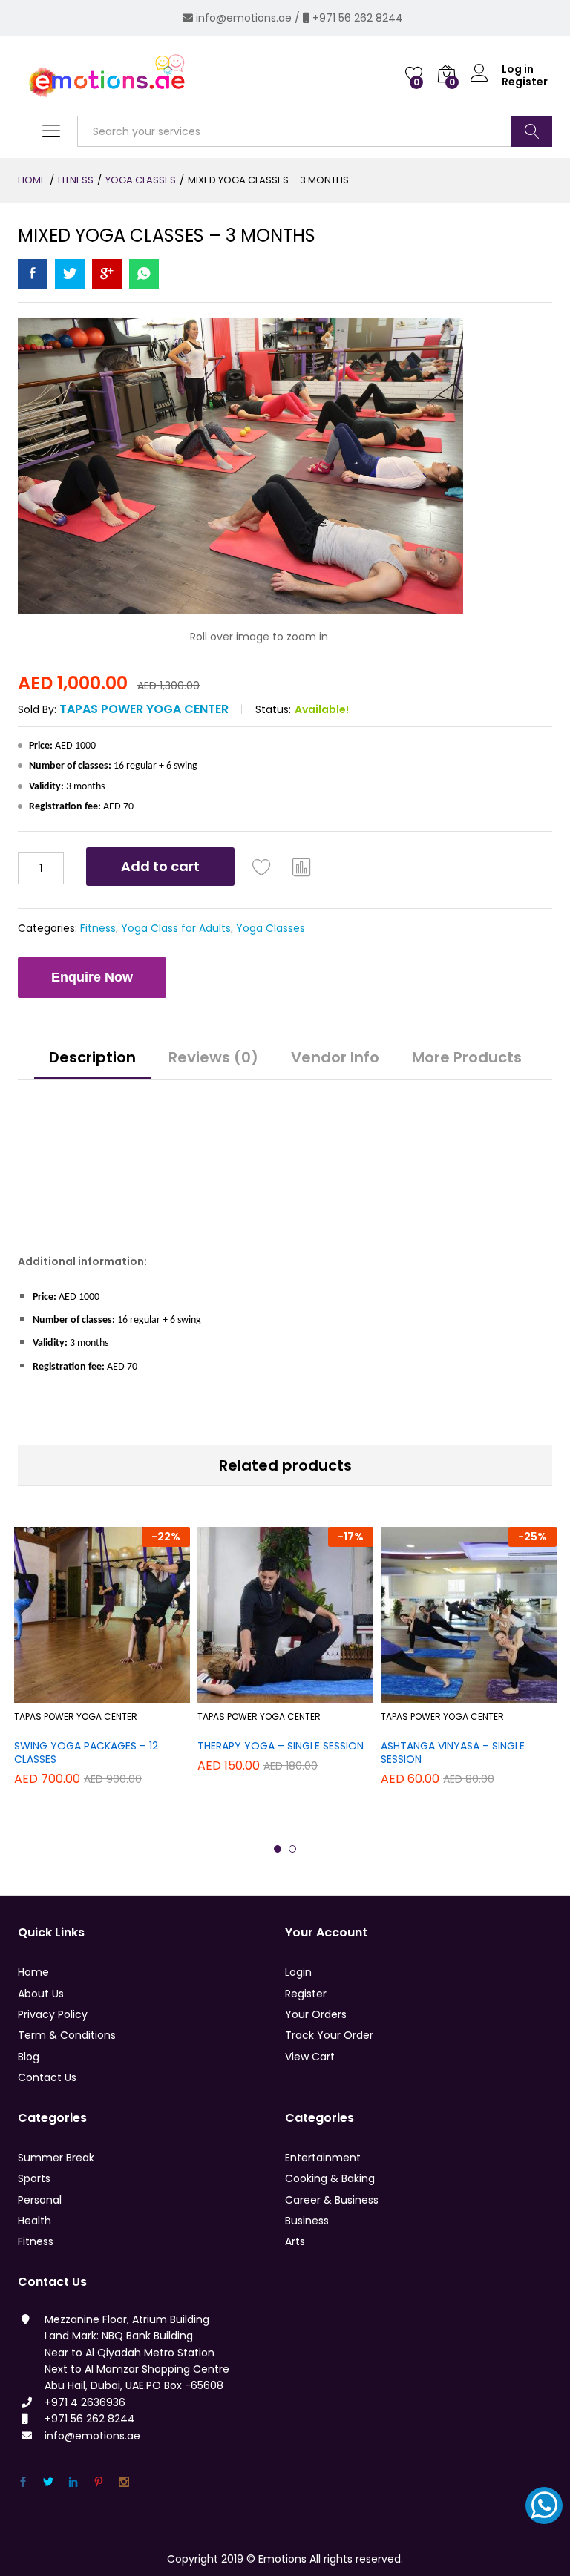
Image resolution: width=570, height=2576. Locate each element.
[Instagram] (124, 2482)
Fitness (98, 928)
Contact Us (47, 2077)
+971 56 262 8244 (358, 18)
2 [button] (292, 1849)
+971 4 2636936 (85, 2402)
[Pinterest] (99, 2482)
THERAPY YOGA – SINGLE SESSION (281, 1746)
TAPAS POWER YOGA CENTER (144, 709)
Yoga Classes (271, 928)
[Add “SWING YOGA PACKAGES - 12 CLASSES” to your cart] (83, 1694)
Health (35, 2221)
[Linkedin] (73, 2482)
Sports (34, 2178)
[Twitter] (48, 2482)
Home (33, 1972)
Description (92, 1057)
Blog (29, 2057)
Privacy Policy (53, 2014)
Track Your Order (329, 2035)
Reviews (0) (213, 1057)
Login (298, 1972)
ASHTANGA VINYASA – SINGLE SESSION (453, 1752)
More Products (467, 1057)
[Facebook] (23, 2482)
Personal (40, 2200)
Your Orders (316, 2014)
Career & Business (332, 2200)
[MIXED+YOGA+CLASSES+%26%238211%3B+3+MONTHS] (70, 274)
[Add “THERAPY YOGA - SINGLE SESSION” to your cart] (266, 1694)
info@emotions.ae (244, 18)
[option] (102, 1663)
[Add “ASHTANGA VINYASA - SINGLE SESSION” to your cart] (450, 1694)
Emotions (282, 2559)
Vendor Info (335, 1057)
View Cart (310, 2057)
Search (532, 131)
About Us (41, 1994)
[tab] (92, 1064)
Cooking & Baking (330, 2178)
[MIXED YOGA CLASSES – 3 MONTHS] (33, 274)
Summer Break (56, 2158)
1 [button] (278, 1849)
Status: (273, 709)
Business (307, 2221)
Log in (518, 69)
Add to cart (160, 866)
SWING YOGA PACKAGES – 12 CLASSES (86, 1752)
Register (525, 82)
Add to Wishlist (262, 867)
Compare (302, 867)
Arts (295, 2241)
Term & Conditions (67, 2035)
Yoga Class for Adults (176, 928)
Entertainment (323, 2158)
